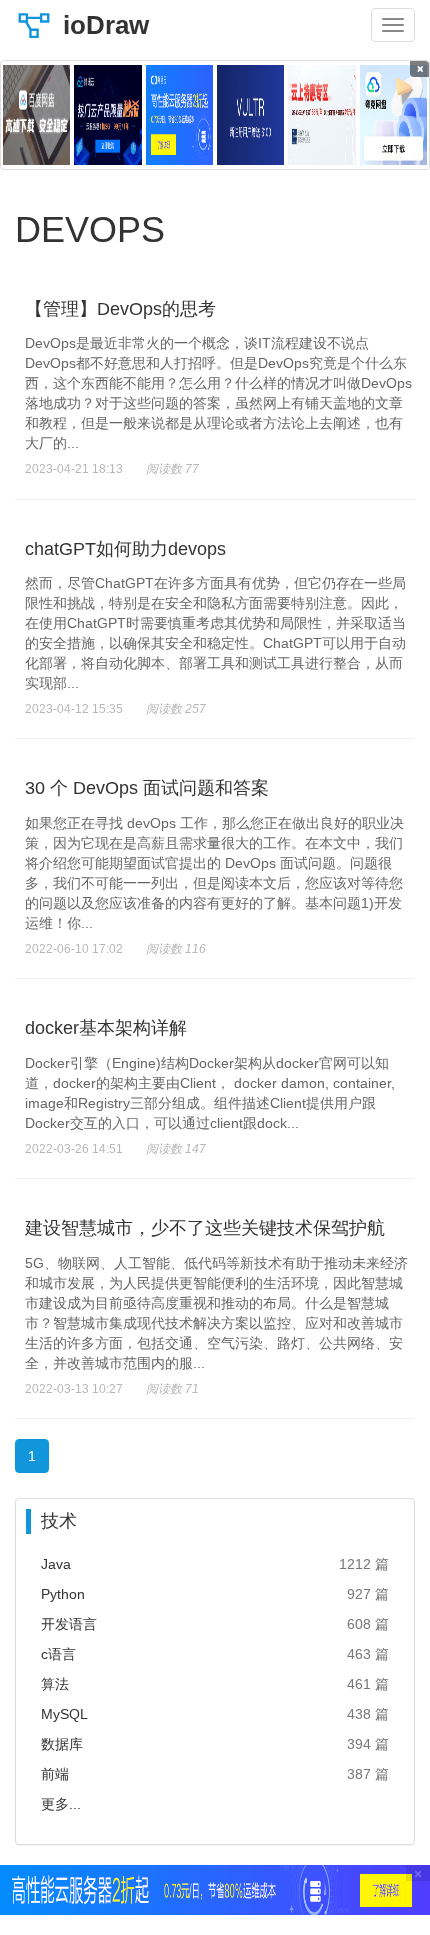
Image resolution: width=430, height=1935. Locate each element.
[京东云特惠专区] (321, 115)
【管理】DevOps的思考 (120, 309)
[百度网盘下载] (36, 115)
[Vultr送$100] (250, 115)
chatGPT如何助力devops (125, 549)
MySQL (64, 1714)
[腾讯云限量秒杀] (107, 115)
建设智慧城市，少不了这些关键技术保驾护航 (205, 1228)
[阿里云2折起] (179, 115)
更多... (61, 1804)
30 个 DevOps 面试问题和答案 (147, 788)
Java (56, 1564)
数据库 (62, 1744)
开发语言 (69, 1624)
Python (63, 1594)
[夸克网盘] (393, 115)
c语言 (58, 1654)
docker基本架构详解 (106, 1028)
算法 (55, 1684)
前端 (55, 1774)
